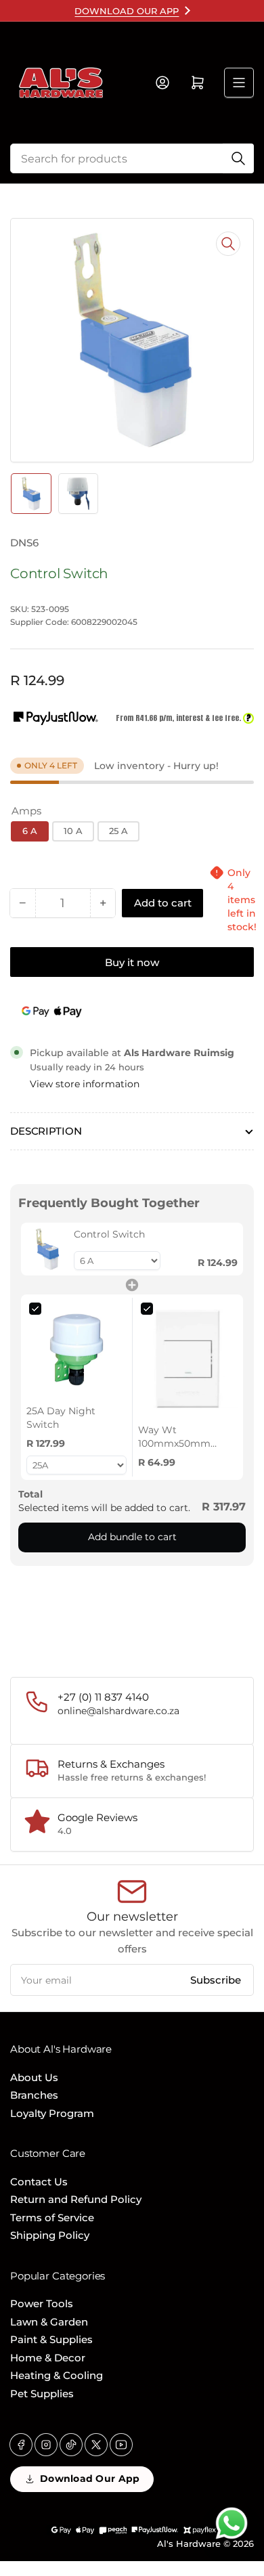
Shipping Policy (50, 2235)
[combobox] (132, 158)
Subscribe (216, 1980)
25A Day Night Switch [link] (61, 1418)
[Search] (238, 158)
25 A (118, 831)
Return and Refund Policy (76, 2199)
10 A (73, 831)
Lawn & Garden (49, 2322)
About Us (34, 2077)
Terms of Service (52, 2218)
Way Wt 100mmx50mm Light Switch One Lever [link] (179, 1437)
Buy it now (132, 962)
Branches (34, 2095)
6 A (30, 831)
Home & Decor (48, 2358)
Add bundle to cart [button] (132, 1537)
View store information (85, 1084)
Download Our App (90, 2479)
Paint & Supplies (51, 2339)
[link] (47, 1249)
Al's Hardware (189, 2544)
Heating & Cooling (57, 2375)
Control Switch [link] (109, 1234)
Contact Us (39, 2182)
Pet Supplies (42, 2394)
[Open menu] (239, 83)
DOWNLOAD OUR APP (127, 11)
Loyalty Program (52, 2113)
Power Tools (42, 2304)
